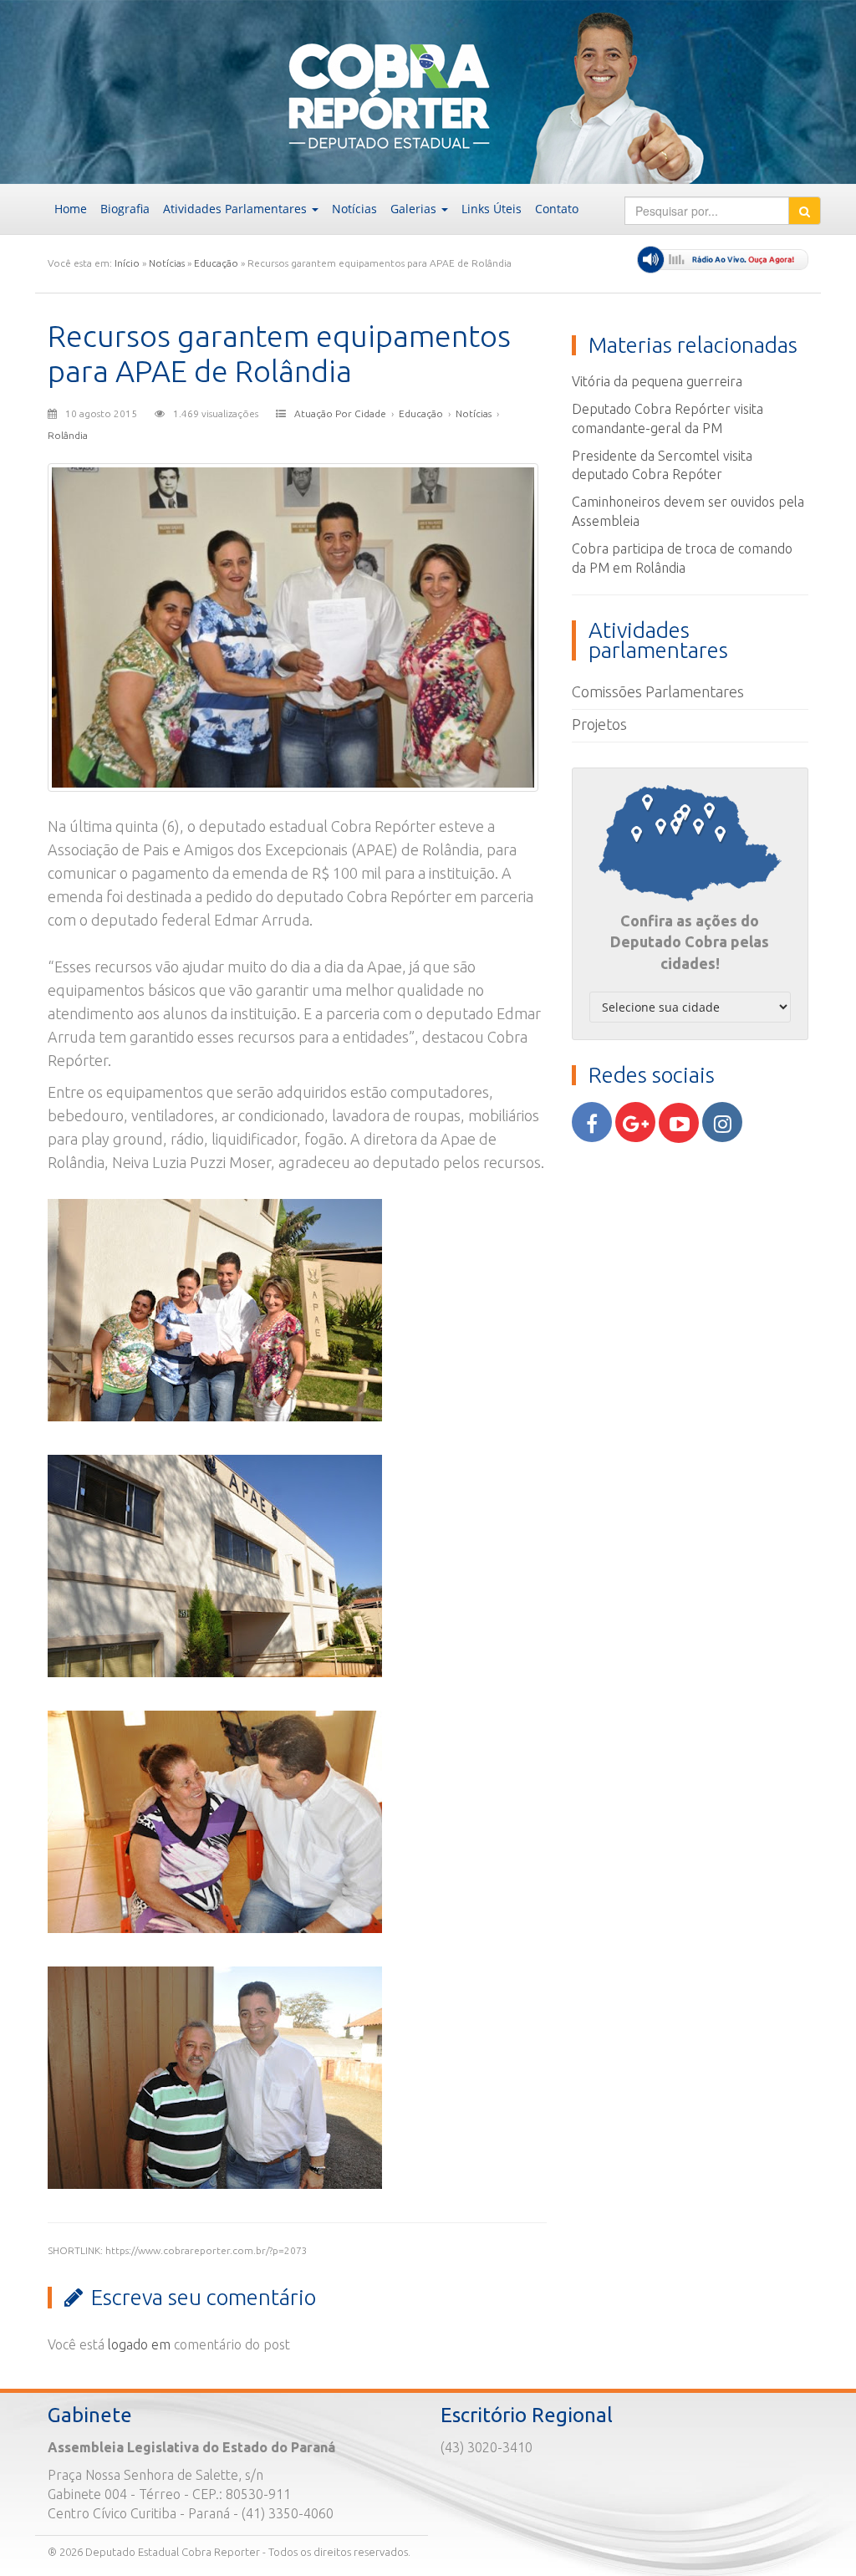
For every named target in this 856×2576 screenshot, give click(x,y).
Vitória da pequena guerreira (657, 381)
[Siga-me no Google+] (635, 1122)
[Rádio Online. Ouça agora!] (723, 260)
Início (127, 263)
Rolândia (68, 435)
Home (71, 209)
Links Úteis (492, 209)
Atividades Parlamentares (237, 209)
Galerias (415, 209)
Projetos (599, 724)
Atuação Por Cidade (340, 413)
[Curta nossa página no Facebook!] (592, 1122)
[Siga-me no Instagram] (722, 1122)
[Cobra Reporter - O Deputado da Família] (171, 90)
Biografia (125, 209)
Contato (557, 209)
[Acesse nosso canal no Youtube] (679, 1123)
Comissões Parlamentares (658, 691)
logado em (139, 2344)
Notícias (354, 209)
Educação (216, 263)
